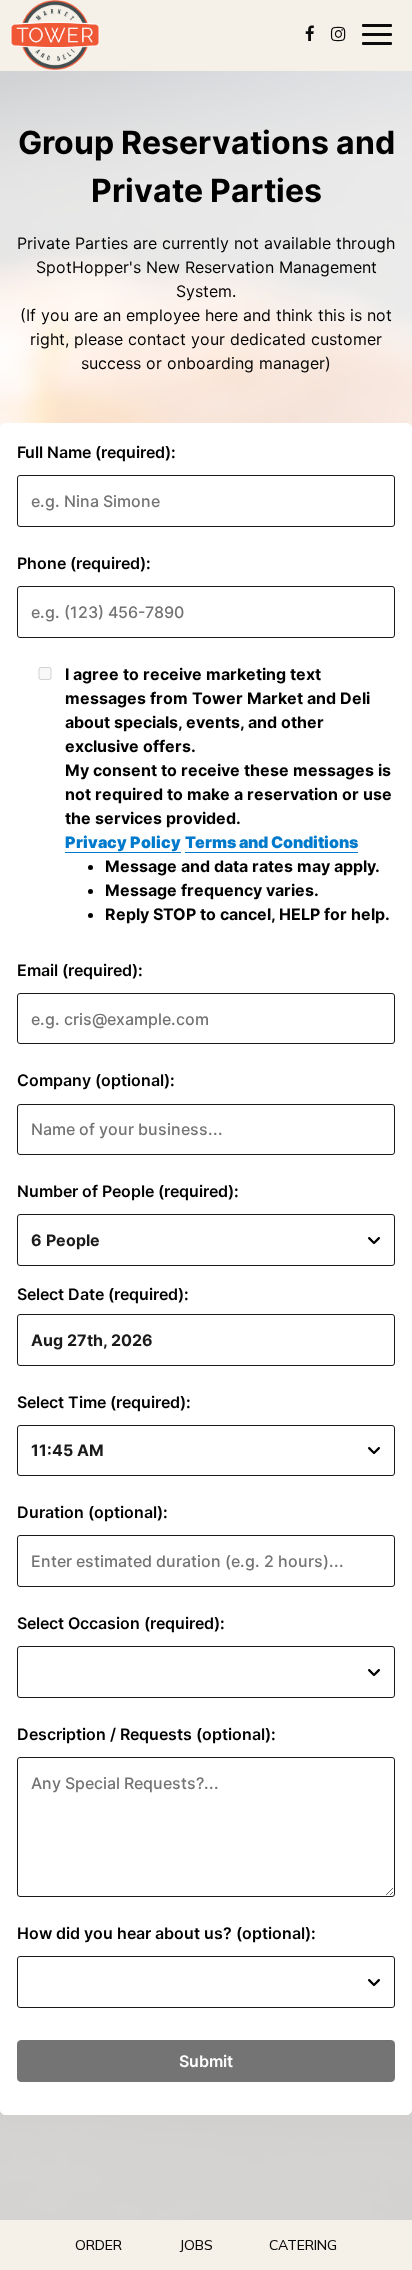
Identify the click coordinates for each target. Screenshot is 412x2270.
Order (98, 2245)
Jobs (196, 2245)
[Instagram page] (338, 34)
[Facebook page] (310, 34)
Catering (303, 2245)
